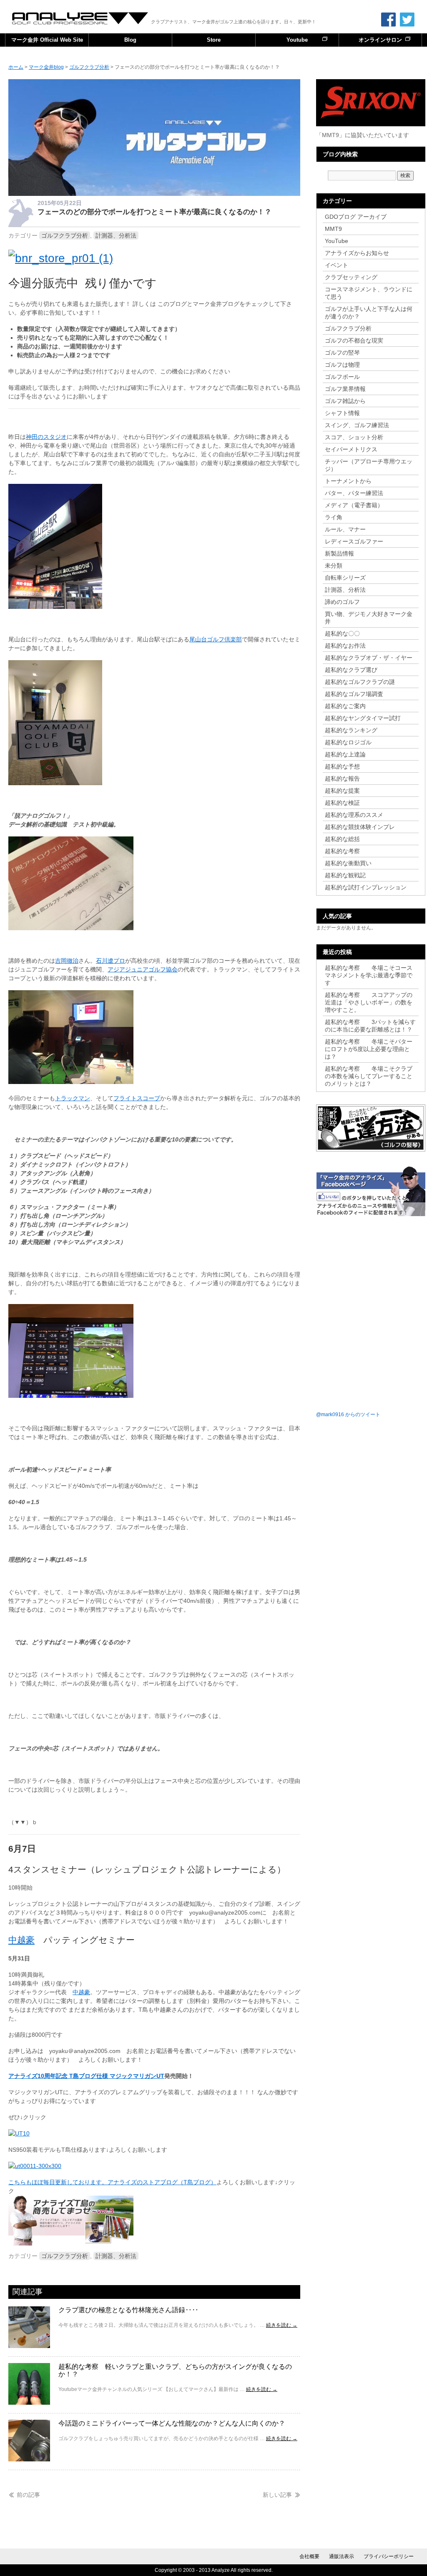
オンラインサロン (380, 40)
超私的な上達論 (348, 754)
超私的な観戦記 (345, 875)
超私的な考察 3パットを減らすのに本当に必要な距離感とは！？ (370, 1026)
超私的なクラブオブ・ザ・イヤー (369, 658)
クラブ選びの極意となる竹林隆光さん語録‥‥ (128, 2310)
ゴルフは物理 (342, 365)
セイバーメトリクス (351, 449)
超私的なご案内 (345, 706)
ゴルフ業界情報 (345, 389)
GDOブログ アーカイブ (356, 217)
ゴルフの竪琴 (342, 353)
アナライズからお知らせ (357, 253)
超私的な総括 (342, 839)
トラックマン (73, 1098)
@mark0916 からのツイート (348, 1414)
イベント (337, 265)
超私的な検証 (342, 803)
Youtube (297, 40)
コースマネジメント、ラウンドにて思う (369, 293)
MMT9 (333, 229)
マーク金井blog (80, 18)
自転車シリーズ (345, 578)
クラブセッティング (351, 277)
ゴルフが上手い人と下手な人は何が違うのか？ (369, 313)
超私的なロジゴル (348, 742)
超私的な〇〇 (342, 633)
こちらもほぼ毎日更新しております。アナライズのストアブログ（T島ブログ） (112, 2182)
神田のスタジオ (46, 437)
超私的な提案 (342, 791)
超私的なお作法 (345, 646)
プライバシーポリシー (389, 2556)
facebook (388, 20)
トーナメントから (348, 481)
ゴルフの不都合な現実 (354, 340)
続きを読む (282, 2325)
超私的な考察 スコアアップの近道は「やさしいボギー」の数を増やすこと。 (369, 1002)
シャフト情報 (342, 413)
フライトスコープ (137, 1098)
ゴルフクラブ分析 (65, 235)
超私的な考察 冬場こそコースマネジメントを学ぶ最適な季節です (369, 975)
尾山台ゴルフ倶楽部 (216, 639)
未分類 (334, 566)
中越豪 (21, 1940)
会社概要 (309, 2556)
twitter (407, 20)
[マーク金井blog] (154, 194)
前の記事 (28, 2495)
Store (214, 40)
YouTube (337, 241)
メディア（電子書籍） (354, 505)
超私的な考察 (342, 851)
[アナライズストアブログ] (71, 2243)
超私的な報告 (342, 779)
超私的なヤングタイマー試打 (363, 718)
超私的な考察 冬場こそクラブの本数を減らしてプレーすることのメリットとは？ (369, 1076)
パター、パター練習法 (354, 493)
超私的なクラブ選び (351, 670)
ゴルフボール (342, 377)
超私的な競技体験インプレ (360, 827)
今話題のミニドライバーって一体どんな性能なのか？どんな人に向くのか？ (172, 2423)
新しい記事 (277, 2495)
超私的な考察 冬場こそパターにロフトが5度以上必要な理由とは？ (369, 1049)
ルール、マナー (345, 529)
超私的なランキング (351, 730)
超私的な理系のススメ (354, 815)
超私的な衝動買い (348, 863)
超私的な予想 (342, 766)
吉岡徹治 (67, 961)
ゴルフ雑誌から (345, 401)
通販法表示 (342, 2556)
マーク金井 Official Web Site (47, 40)
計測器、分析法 (116, 235)
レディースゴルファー (354, 541)
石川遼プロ (111, 961)
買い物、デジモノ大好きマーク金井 (369, 618)
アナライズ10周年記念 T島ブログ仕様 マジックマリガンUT (86, 2076)
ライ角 (334, 517)
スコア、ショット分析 (354, 437)
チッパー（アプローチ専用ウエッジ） (369, 465)
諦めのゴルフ (342, 602)
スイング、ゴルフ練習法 (357, 425)
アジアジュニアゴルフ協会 (143, 969)
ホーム (16, 67)
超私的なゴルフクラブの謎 (360, 682)
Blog (130, 40)
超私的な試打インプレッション (366, 887)
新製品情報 (339, 553)
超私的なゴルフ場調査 (354, 694)
